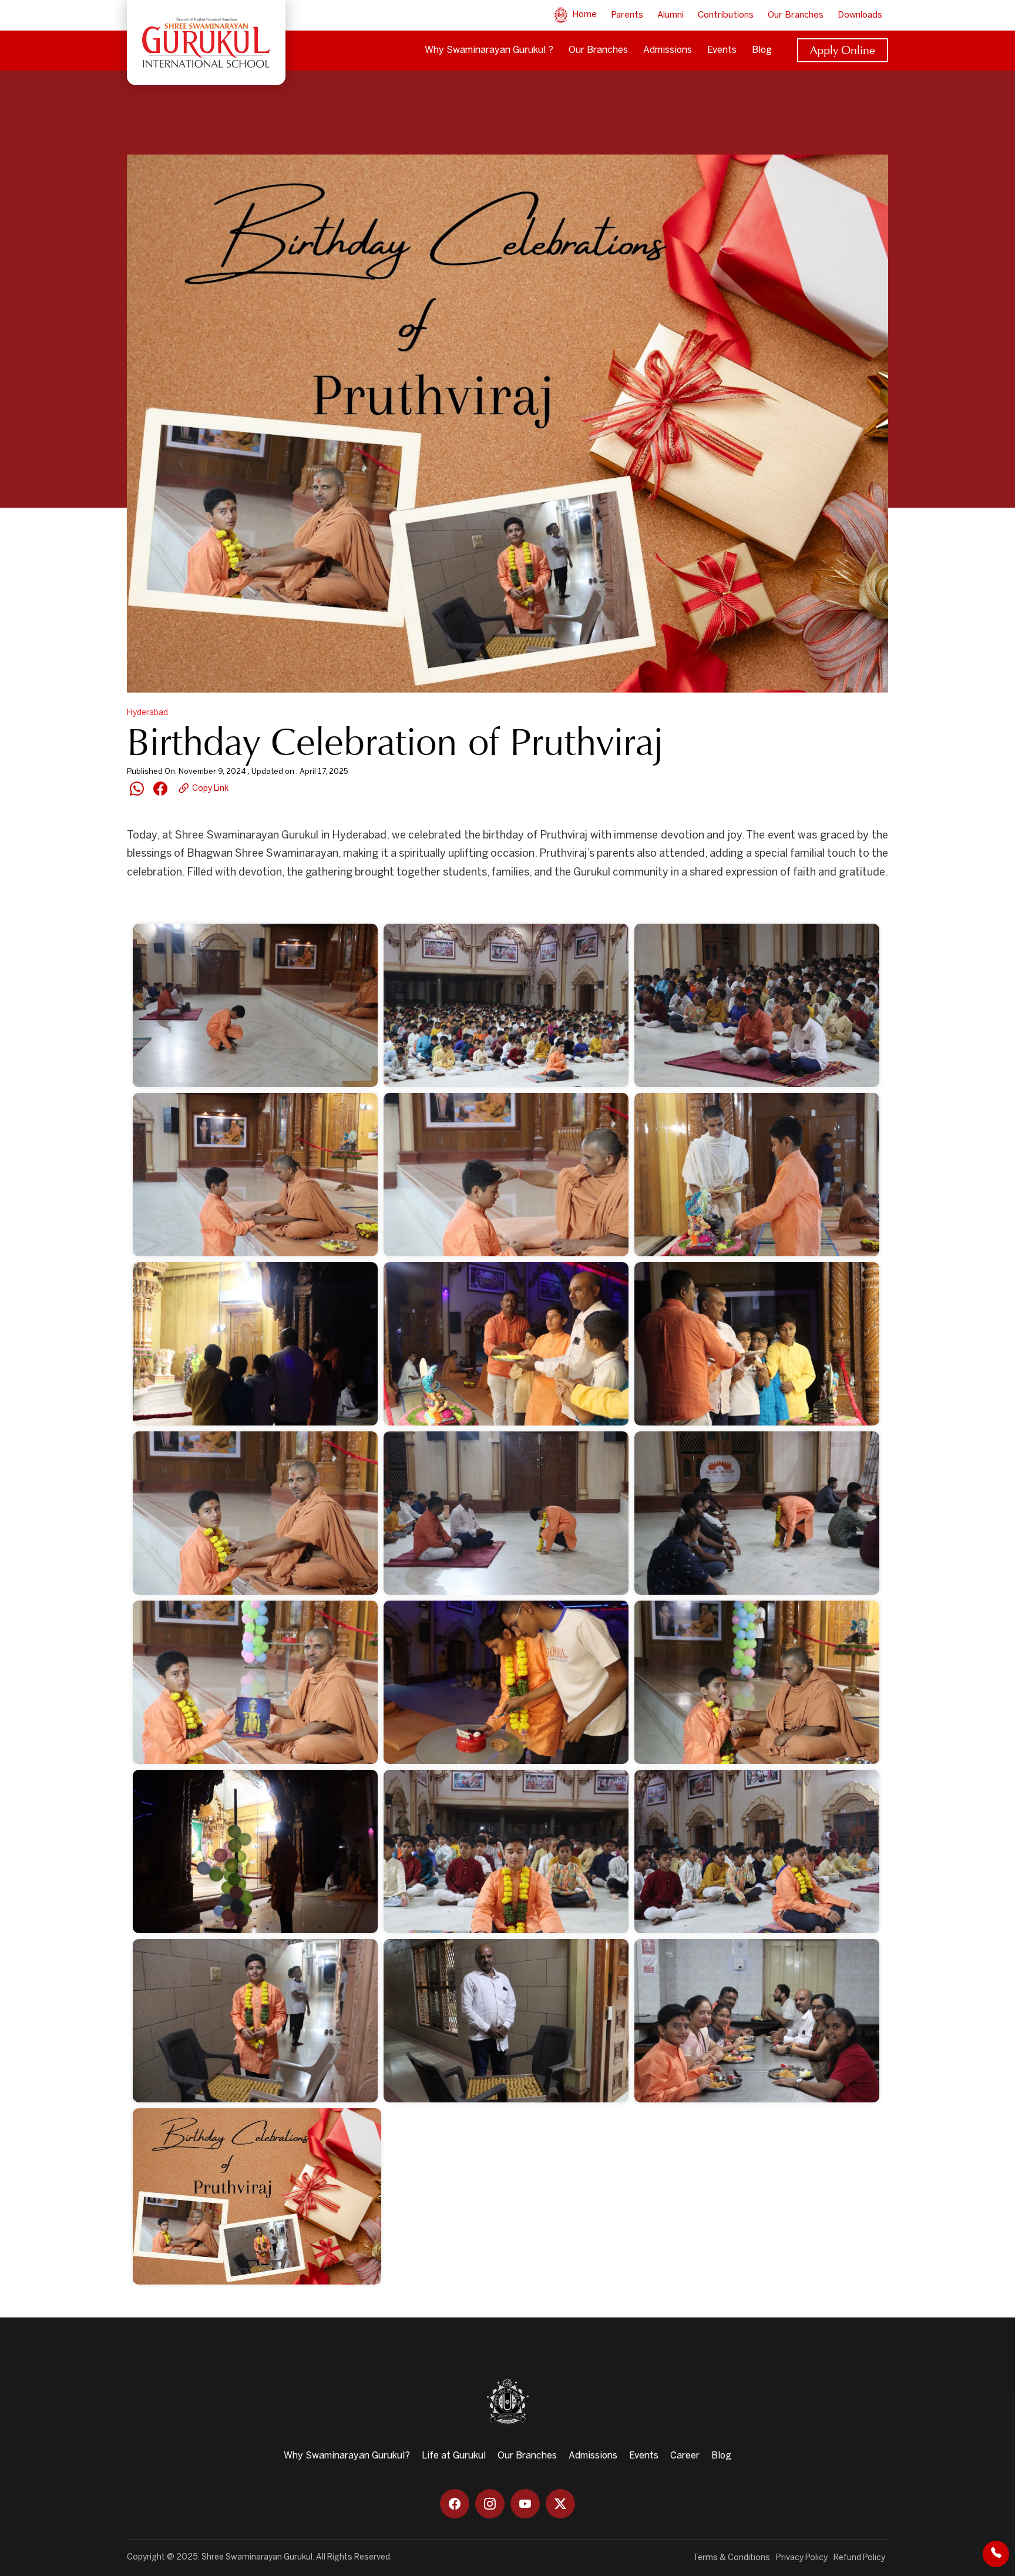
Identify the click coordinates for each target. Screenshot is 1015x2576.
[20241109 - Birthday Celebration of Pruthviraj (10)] (255, 1513)
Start (176, 903)
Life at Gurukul (454, 2456)
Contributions (726, 15)
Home (583, 15)
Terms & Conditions (732, 2558)
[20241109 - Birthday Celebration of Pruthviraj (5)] (506, 1175)
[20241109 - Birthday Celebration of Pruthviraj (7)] (255, 1344)
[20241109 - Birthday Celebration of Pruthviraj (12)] (757, 1513)
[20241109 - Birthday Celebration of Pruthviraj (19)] (255, 2021)
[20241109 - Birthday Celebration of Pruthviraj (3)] (757, 1005)
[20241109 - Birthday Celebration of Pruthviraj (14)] (506, 1682)
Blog (762, 50)
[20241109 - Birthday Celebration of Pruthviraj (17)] (506, 1851)
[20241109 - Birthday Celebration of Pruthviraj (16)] (255, 1851)
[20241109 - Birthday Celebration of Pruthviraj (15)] (757, 1682)
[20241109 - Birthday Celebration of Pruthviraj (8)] (506, 1344)
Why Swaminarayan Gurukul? (347, 2456)
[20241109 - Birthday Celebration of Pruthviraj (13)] (255, 1682)
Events (722, 50)
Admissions (668, 50)
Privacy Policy (802, 2558)
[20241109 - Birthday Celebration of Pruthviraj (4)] (255, 1175)
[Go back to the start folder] (144, 903)
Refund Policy (859, 2558)
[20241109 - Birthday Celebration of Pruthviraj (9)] (757, 1344)
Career (685, 2456)
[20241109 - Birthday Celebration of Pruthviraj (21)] (757, 2021)
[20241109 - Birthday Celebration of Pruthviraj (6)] (757, 1175)
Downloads (860, 15)
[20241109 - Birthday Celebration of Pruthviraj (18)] (757, 1851)
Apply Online (843, 50)
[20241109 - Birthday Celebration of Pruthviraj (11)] (506, 1513)
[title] (257, 2196)
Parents (627, 15)
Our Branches (796, 15)
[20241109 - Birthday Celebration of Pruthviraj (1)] (255, 1005)
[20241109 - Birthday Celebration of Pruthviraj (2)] (506, 1005)
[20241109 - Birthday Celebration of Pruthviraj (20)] (506, 2021)
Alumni (670, 15)
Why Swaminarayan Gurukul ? (489, 50)
